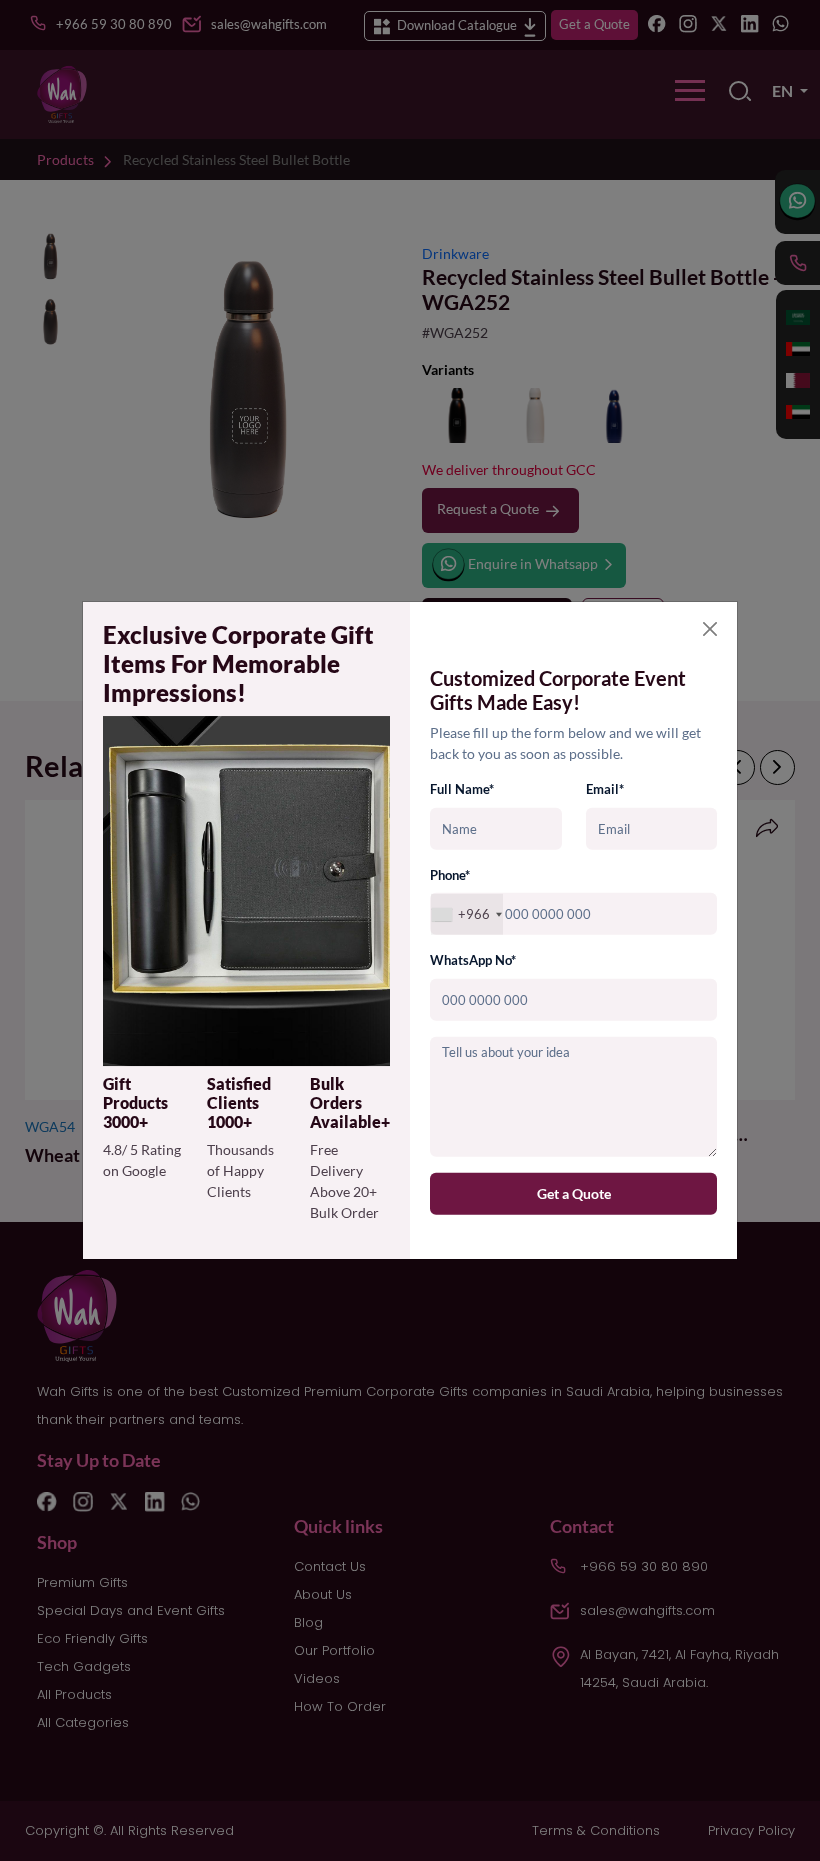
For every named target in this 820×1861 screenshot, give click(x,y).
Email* (605, 789)
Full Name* (462, 789)
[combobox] (467, 914)
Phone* (450, 875)
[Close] (710, 629)
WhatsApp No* (473, 960)
